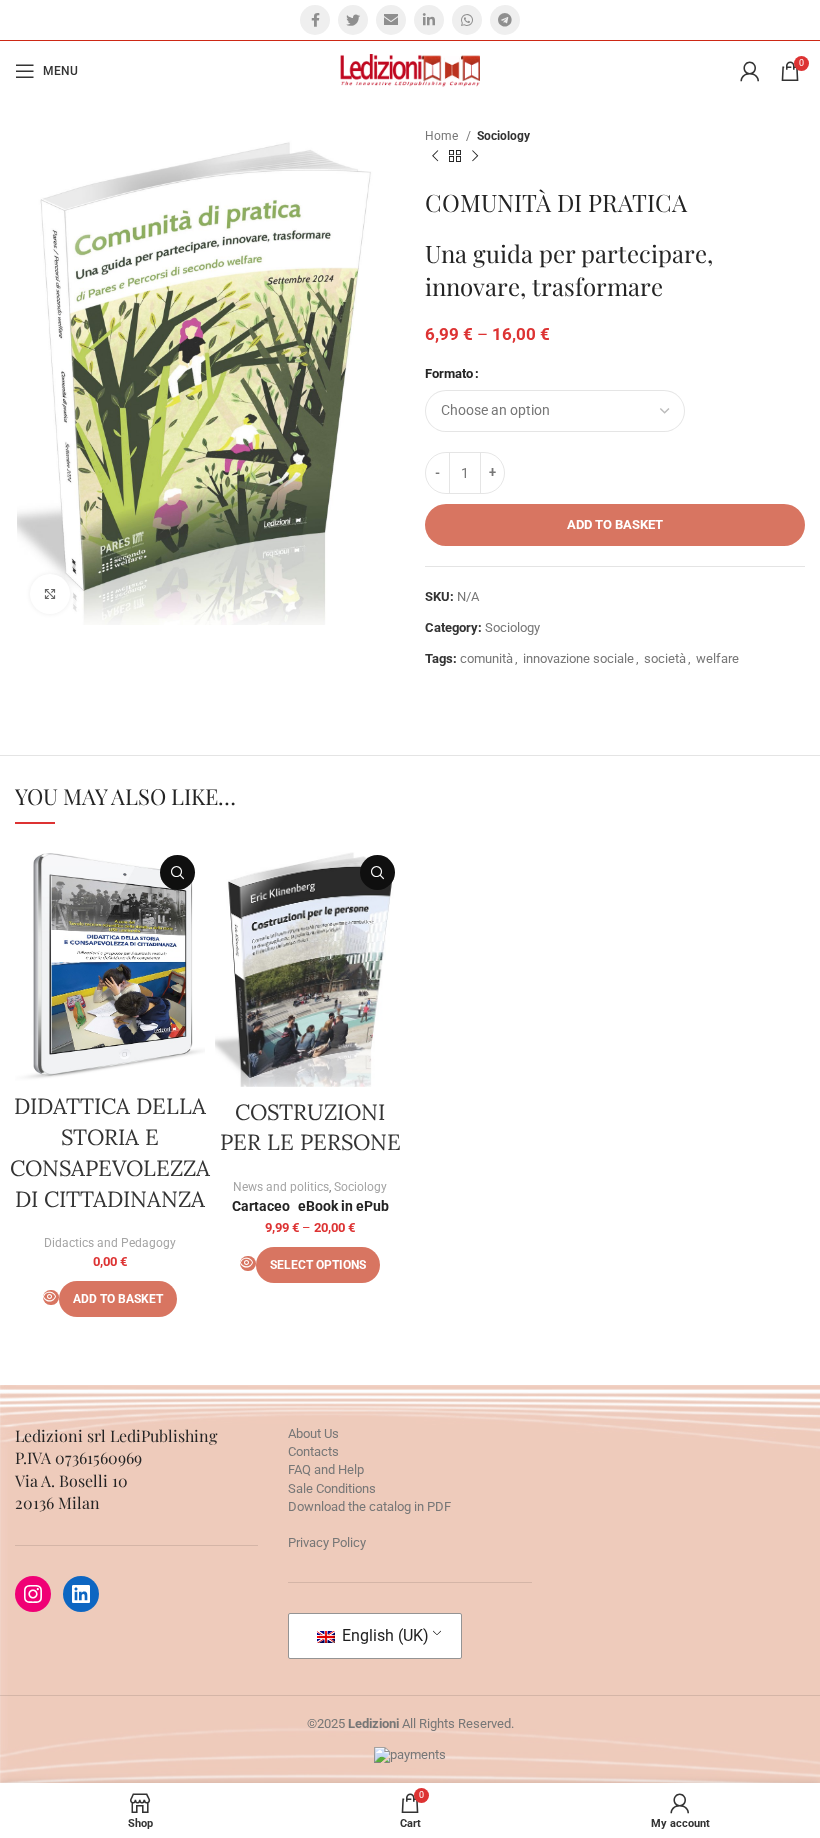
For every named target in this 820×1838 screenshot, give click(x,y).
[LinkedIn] (81, 1594)
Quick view (177, 872)
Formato (449, 373)
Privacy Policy (327, 1542)
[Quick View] (51, 1297)
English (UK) (383, 1635)
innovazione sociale (578, 658)
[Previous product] (435, 157)
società (665, 658)
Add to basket (615, 524)
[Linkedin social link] (429, 20)
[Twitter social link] (353, 20)
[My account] (750, 71)
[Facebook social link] (315, 20)
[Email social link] (391, 20)
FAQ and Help (326, 1469)
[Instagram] (33, 1594)
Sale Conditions (332, 1488)
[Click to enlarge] (50, 594)
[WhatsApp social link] (467, 20)
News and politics (281, 1187)
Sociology (503, 136)
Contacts (313, 1451)
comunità (486, 658)
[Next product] (475, 157)
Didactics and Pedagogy (110, 1243)
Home (443, 136)
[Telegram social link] (505, 20)
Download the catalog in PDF (369, 1506)
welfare (717, 658)
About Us (313, 1433)
